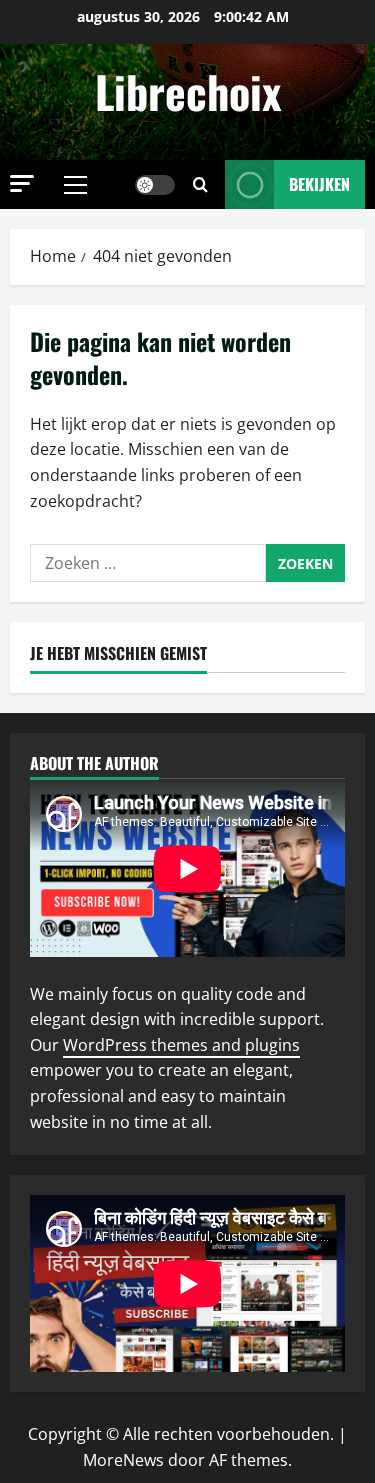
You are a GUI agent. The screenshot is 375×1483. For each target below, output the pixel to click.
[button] (22, 183)
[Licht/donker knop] (155, 185)
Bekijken (319, 184)
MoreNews (123, 1460)
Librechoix (188, 91)
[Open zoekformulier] (200, 184)
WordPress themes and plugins (181, 1045)
